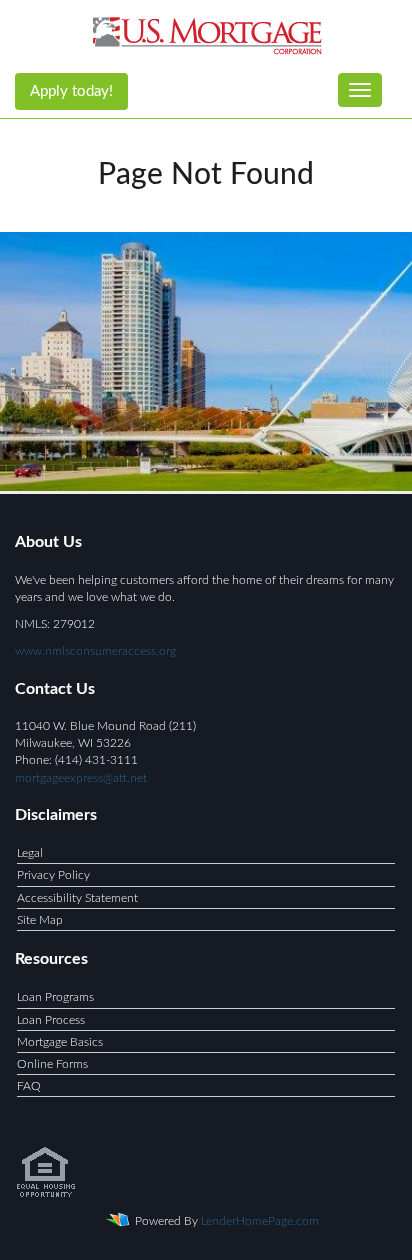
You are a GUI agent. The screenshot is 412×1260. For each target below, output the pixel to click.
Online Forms (52, 1064)
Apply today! (71, 91)
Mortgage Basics (60, 1042)
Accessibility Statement (77, 898)
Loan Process (51, 1020)
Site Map (40, 920)
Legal (30, 853)
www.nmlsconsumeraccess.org (95, 651)
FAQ (29, 1086)
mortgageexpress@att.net (81, 778)
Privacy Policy (53, 875)
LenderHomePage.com (260, 1221)
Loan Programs (55, 997)
